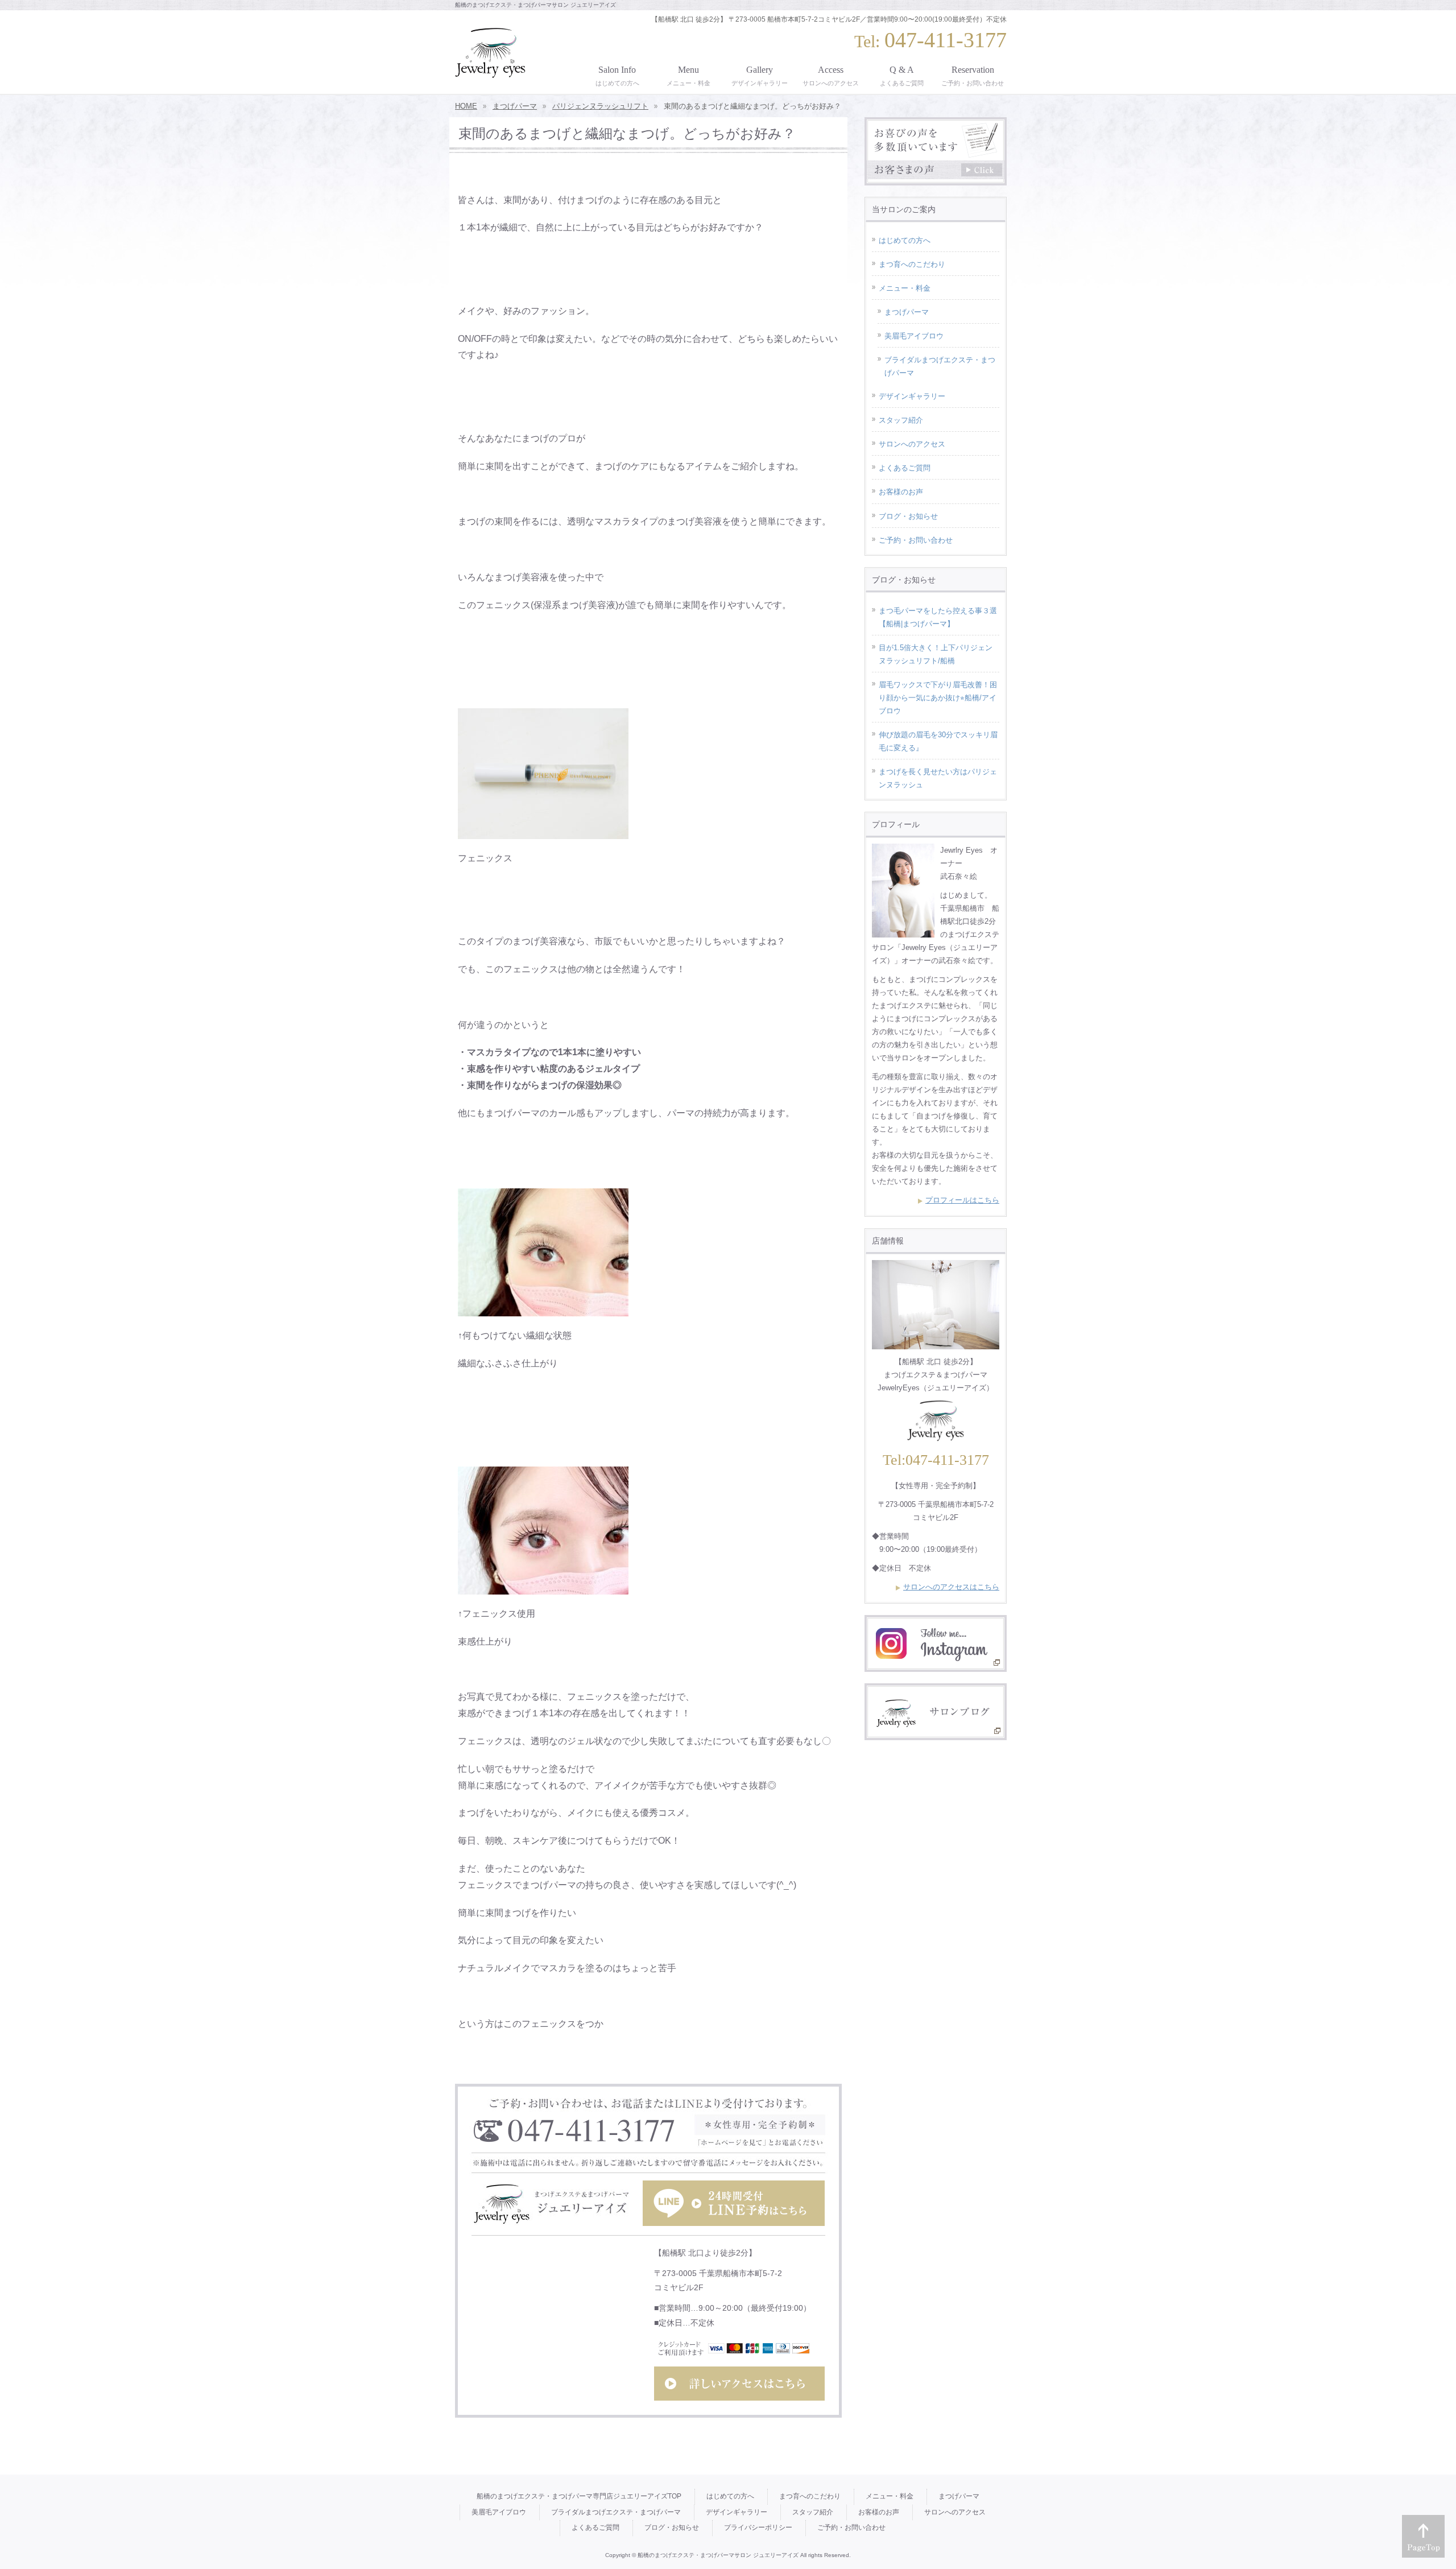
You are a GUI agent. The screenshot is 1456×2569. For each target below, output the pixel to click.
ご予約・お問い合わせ (916, 540)
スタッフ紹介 (901, 420)
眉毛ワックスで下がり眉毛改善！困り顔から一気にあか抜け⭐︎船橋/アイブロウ (938, 698)
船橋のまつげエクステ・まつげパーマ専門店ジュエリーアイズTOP (579, 2496)
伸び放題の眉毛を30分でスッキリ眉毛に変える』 (938, 741)
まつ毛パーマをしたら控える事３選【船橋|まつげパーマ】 (938, 617)
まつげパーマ (907, 312)
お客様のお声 (901, 492)
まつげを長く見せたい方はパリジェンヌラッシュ (938, 778)
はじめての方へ (905, 240)
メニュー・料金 (905, 288)
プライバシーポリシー (758, 2527)
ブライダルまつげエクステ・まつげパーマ (940, 366)
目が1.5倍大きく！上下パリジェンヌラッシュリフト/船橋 (936, 654)
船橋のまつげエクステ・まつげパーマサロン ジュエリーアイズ (718, 2555)
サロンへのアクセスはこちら (951, 1587)
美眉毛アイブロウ (914, 336)
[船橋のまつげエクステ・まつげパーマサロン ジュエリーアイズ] (490, 65)
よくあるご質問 (905, 468)
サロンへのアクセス (912, 444)
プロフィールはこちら (962, 1200)
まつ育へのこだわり (912, 264)
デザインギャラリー (912, 396)
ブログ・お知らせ (908, 516)
